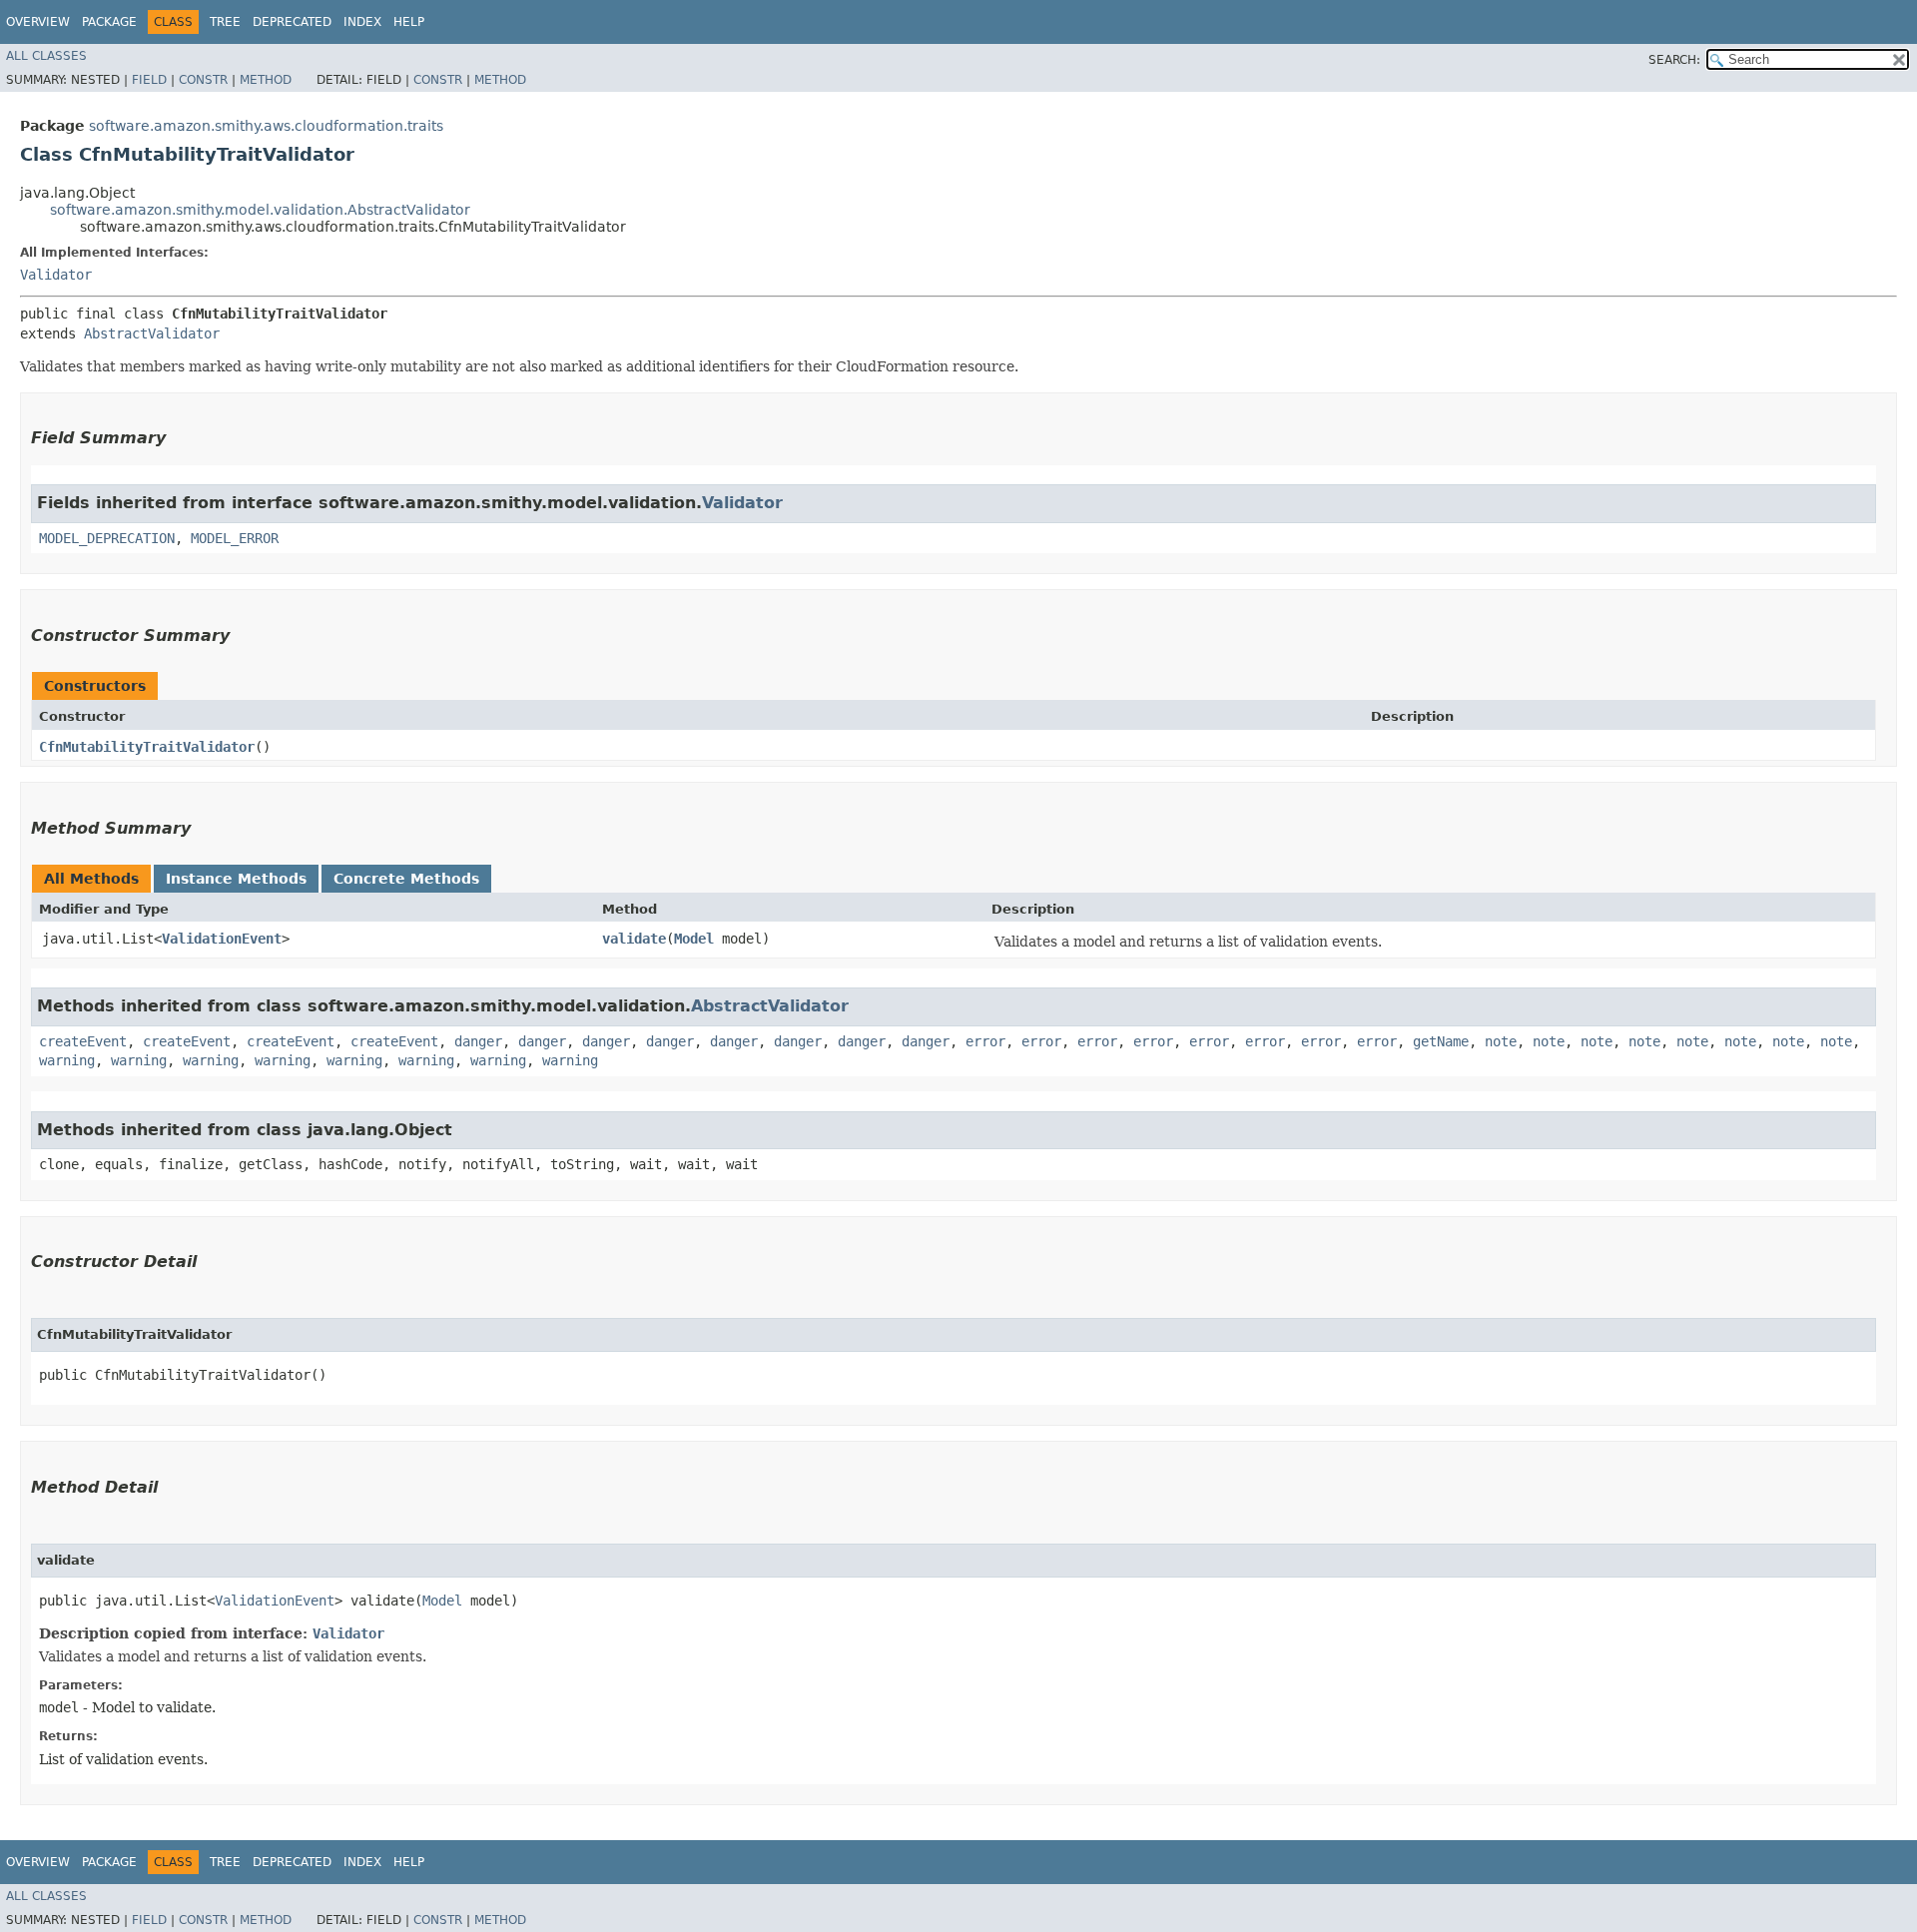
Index (362, 22)
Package (109, 22)
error (985, 1041)
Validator (56, 275)
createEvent (83, 1041)
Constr (203, 80)
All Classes (46, 56)
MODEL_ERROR (235, 538)
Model (694, 939)
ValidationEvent (222, 939)
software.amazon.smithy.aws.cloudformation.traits (266, 126)
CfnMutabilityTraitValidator (147, 747)
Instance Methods (236, 879)
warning (67, 1060)
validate (634, 939)
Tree (225, 22)
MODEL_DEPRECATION (107, 538)
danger (478, 1041)
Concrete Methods (406, 879)
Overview (38, 22)
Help (409, 22)
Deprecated (292, 22)
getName (1441, 1041)
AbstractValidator (152, 333)
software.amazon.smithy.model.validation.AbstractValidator (260, 210)
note (1501, 1041)
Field (149, 80)
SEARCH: (1674, 60)
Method (266, 80)
